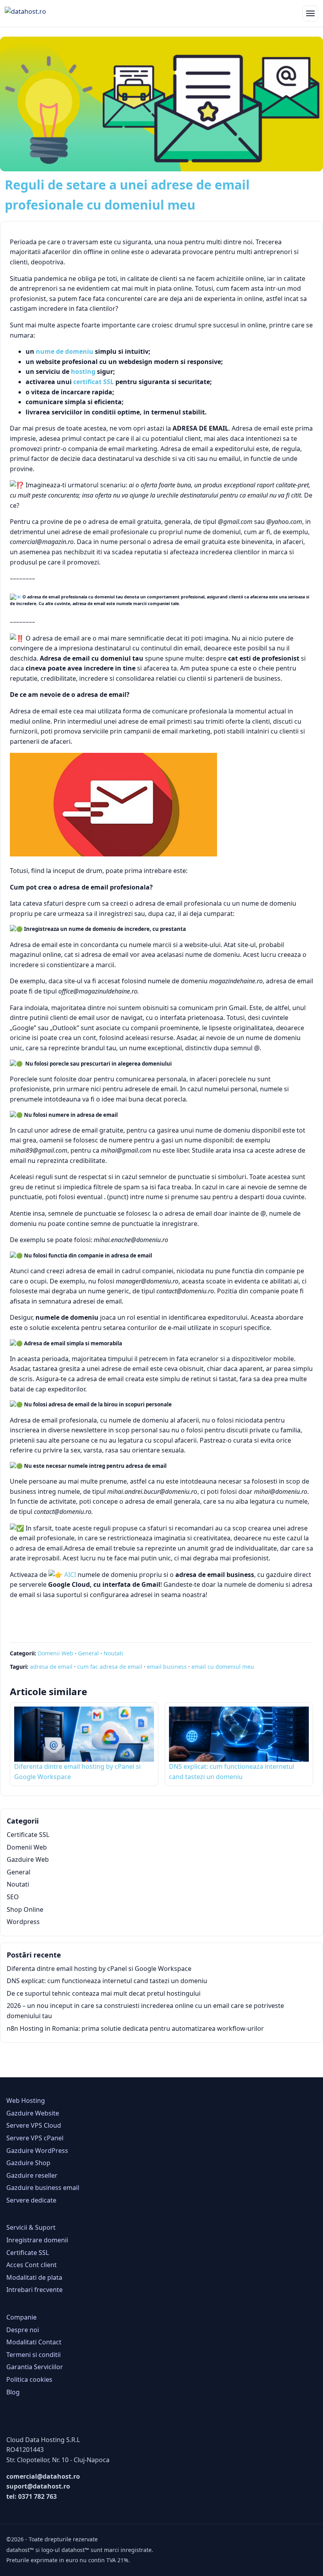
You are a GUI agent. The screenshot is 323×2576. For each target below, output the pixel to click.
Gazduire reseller (32, 2175)
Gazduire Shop (28, 2163)
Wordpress (23, 1922)
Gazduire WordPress (37, 2151)
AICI (70, 1575)
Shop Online (25, 1909)
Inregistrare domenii (37, 2240)
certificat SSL (94, 382)
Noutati (113, 1653)
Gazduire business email (43, 2188)
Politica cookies (29, 2379)
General (88, 1653)
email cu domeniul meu (223, 1667)
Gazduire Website (33, 2113)
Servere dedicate (31, 2200)
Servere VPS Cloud (34, 2125)
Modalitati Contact (34, 2342)
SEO (13, 1897)
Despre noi (23, 2330)
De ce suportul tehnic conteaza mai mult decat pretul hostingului (104, 1993)
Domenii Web (56, 1653)
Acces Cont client (32, 2265)
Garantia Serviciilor (35, 2367)
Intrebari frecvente (34, 2290)
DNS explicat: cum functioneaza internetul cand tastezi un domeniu (107, 1981)
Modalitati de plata (34, 2277)
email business (167, 1667)
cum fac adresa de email (110, 1667)
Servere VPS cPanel (35, 2138)
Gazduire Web (28, 1859)
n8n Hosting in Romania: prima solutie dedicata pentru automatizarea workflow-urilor (135, 2028)
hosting (83, 371)
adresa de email (51, 1667)
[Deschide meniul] (310, 13)
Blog (13, 2392)
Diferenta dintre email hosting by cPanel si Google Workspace (99, 1969)
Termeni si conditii (33, 2355)
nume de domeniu (65, 351)
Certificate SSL (28, 1835)
